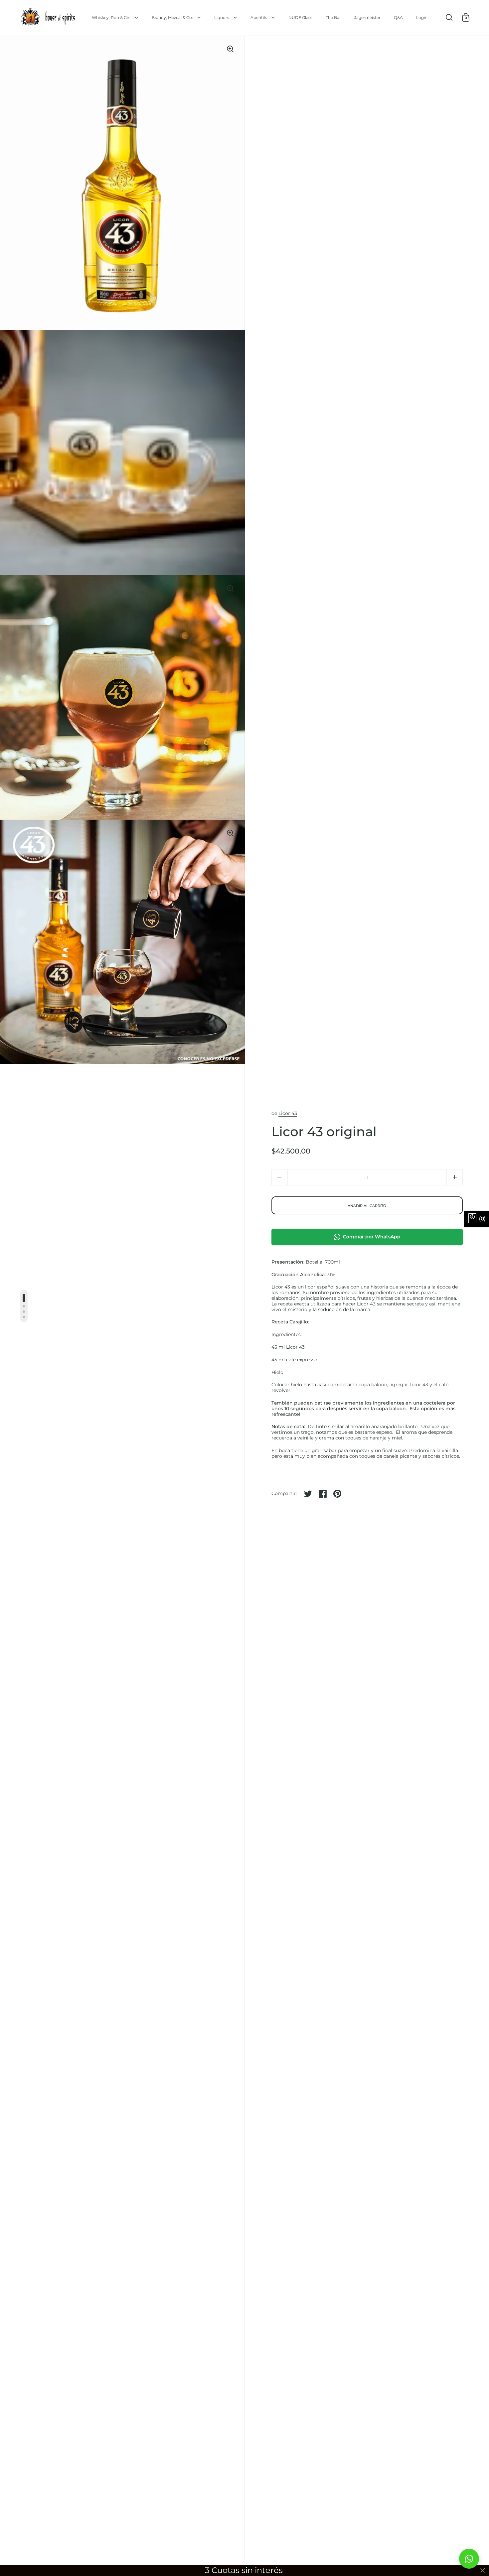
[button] (455, 1177)
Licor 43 (288, 1113)
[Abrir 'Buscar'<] (449, 17)
